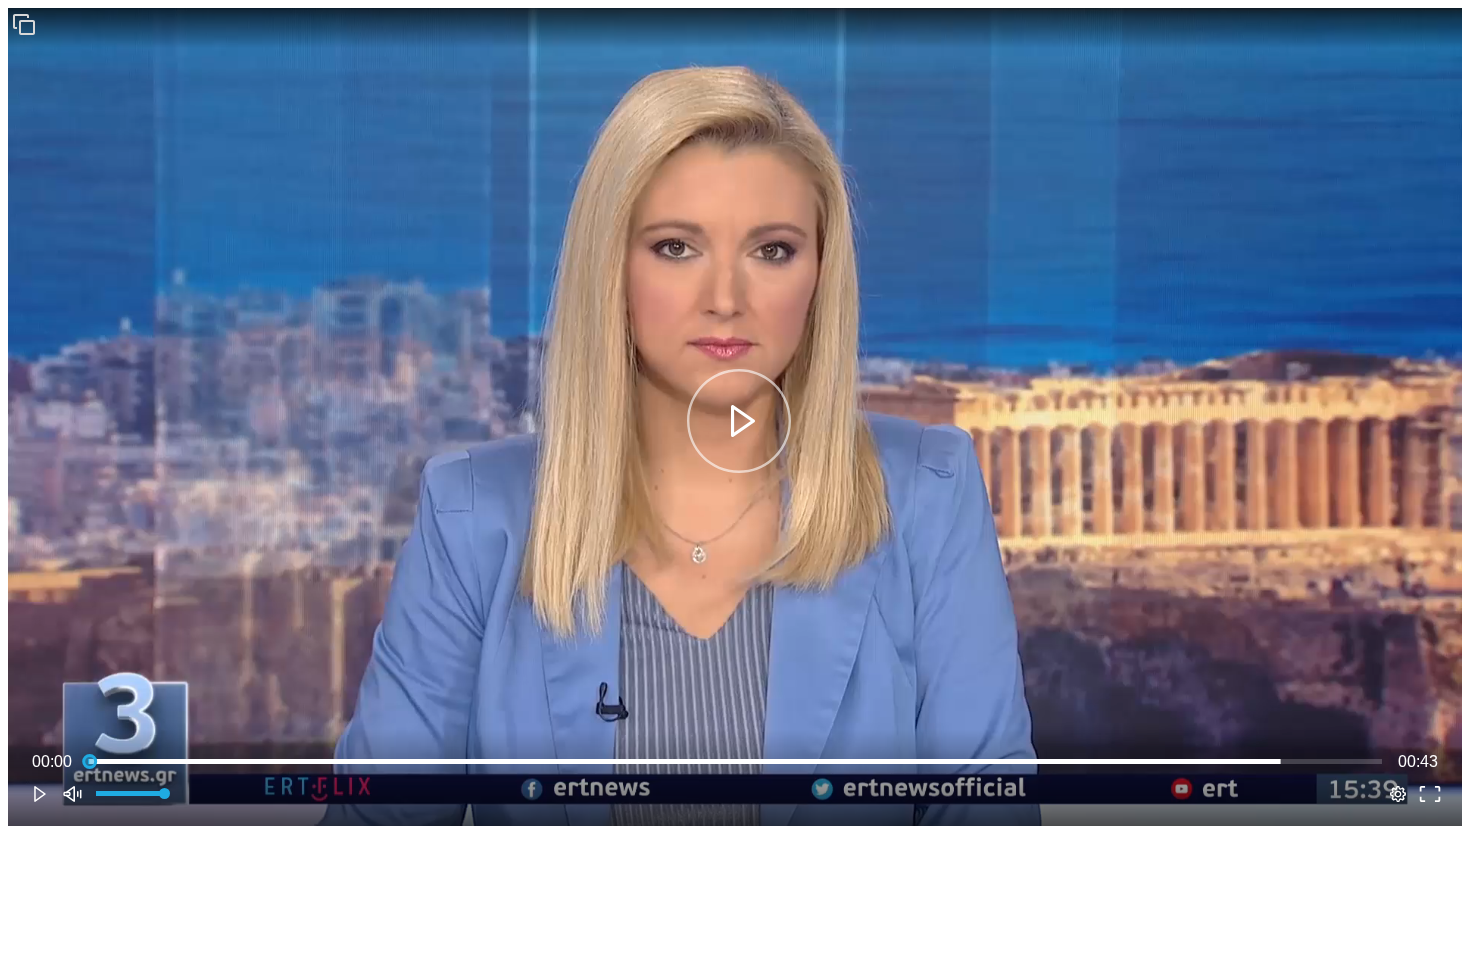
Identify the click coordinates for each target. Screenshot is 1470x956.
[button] (24, 24)
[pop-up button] (1398, 794)
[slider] (735, 762)
